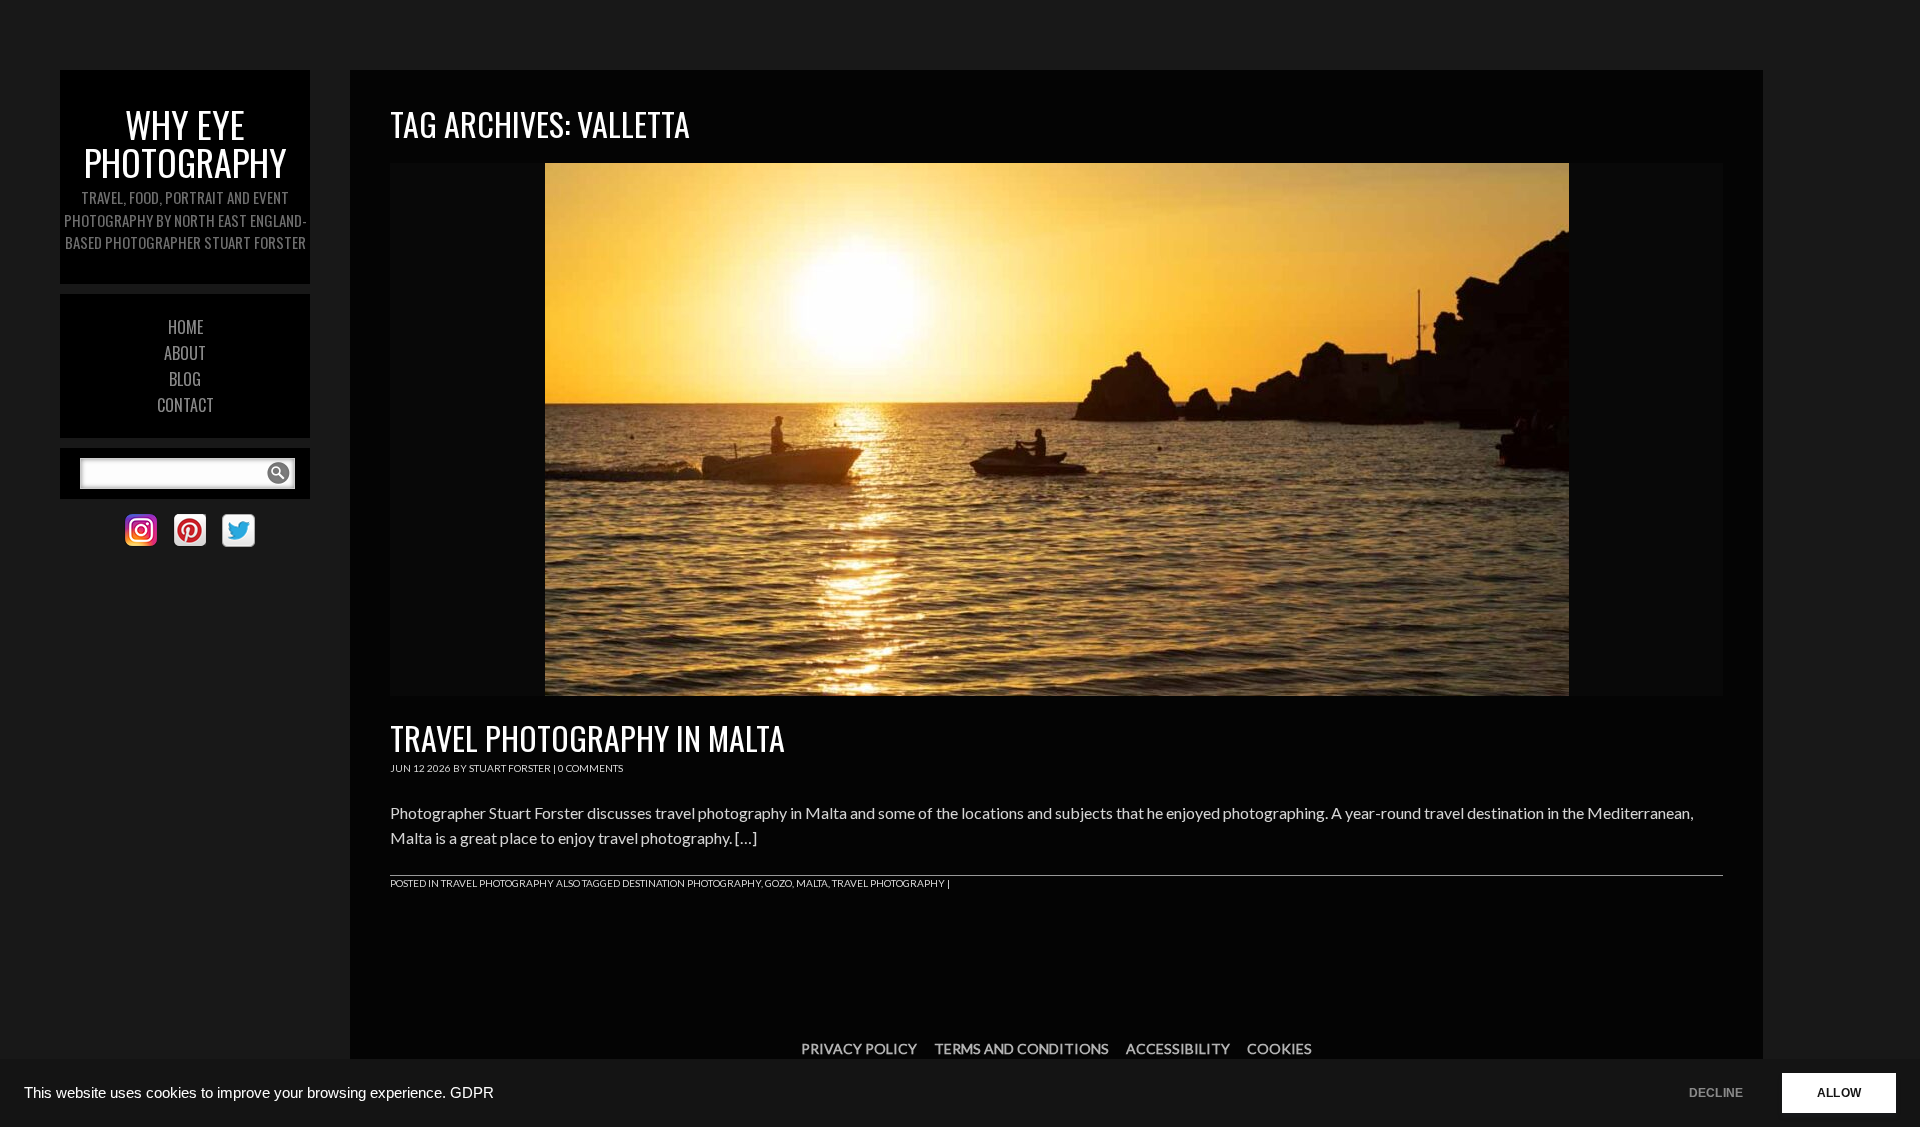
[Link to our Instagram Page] (140, 530)
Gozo (778, 883)
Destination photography (691, 883)
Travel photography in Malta (587, 737)
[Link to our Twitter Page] (238, 530)
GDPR (472, 1093)
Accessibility (1178, 1048)
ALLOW (1839, 1093)
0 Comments (590, 768)
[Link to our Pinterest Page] (189, 530)
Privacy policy (859, 1048)
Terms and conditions (1021, 1048)
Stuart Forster (510, 768)
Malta (812, 883)
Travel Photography (497, 883)
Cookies (1279, 1048)
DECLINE (1716, 1093)
